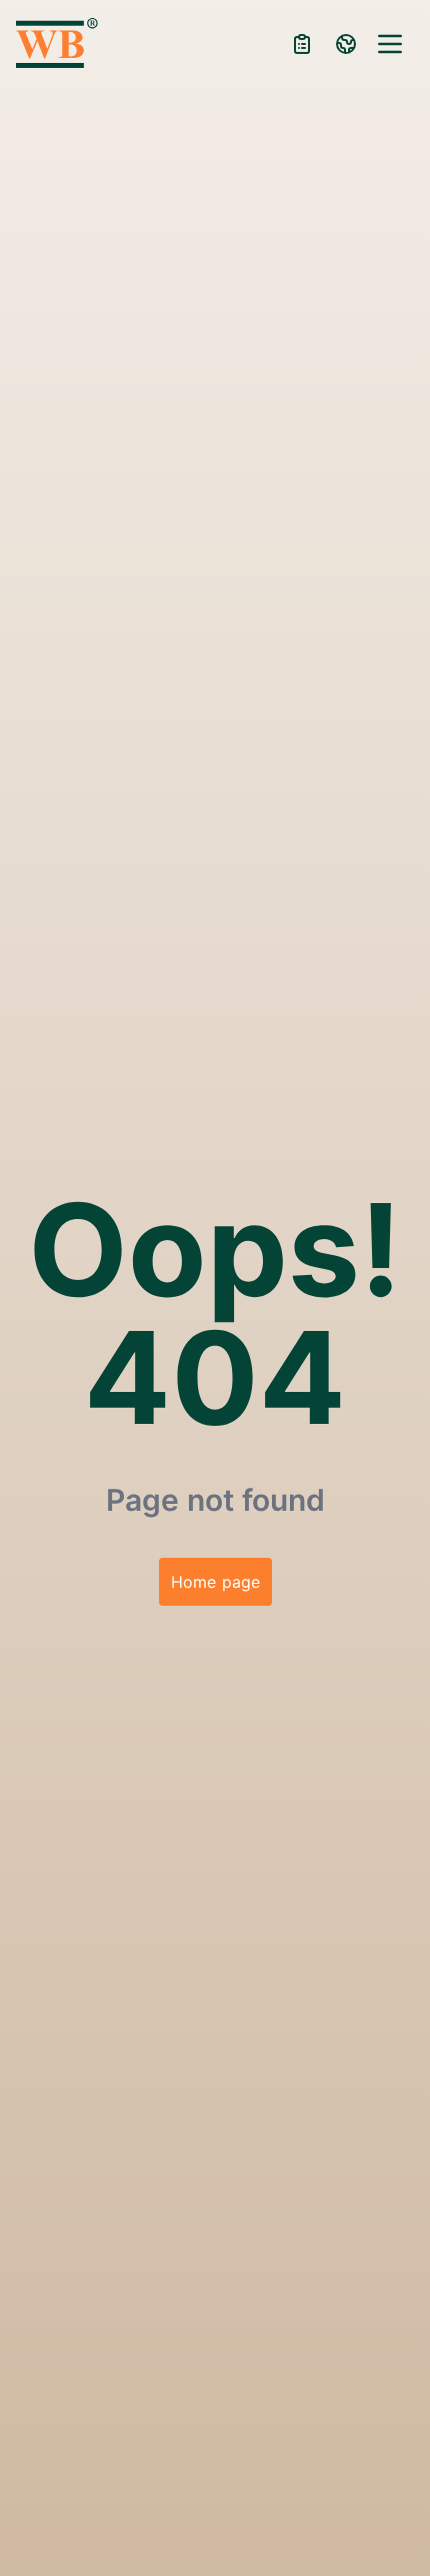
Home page (215, 1582)
